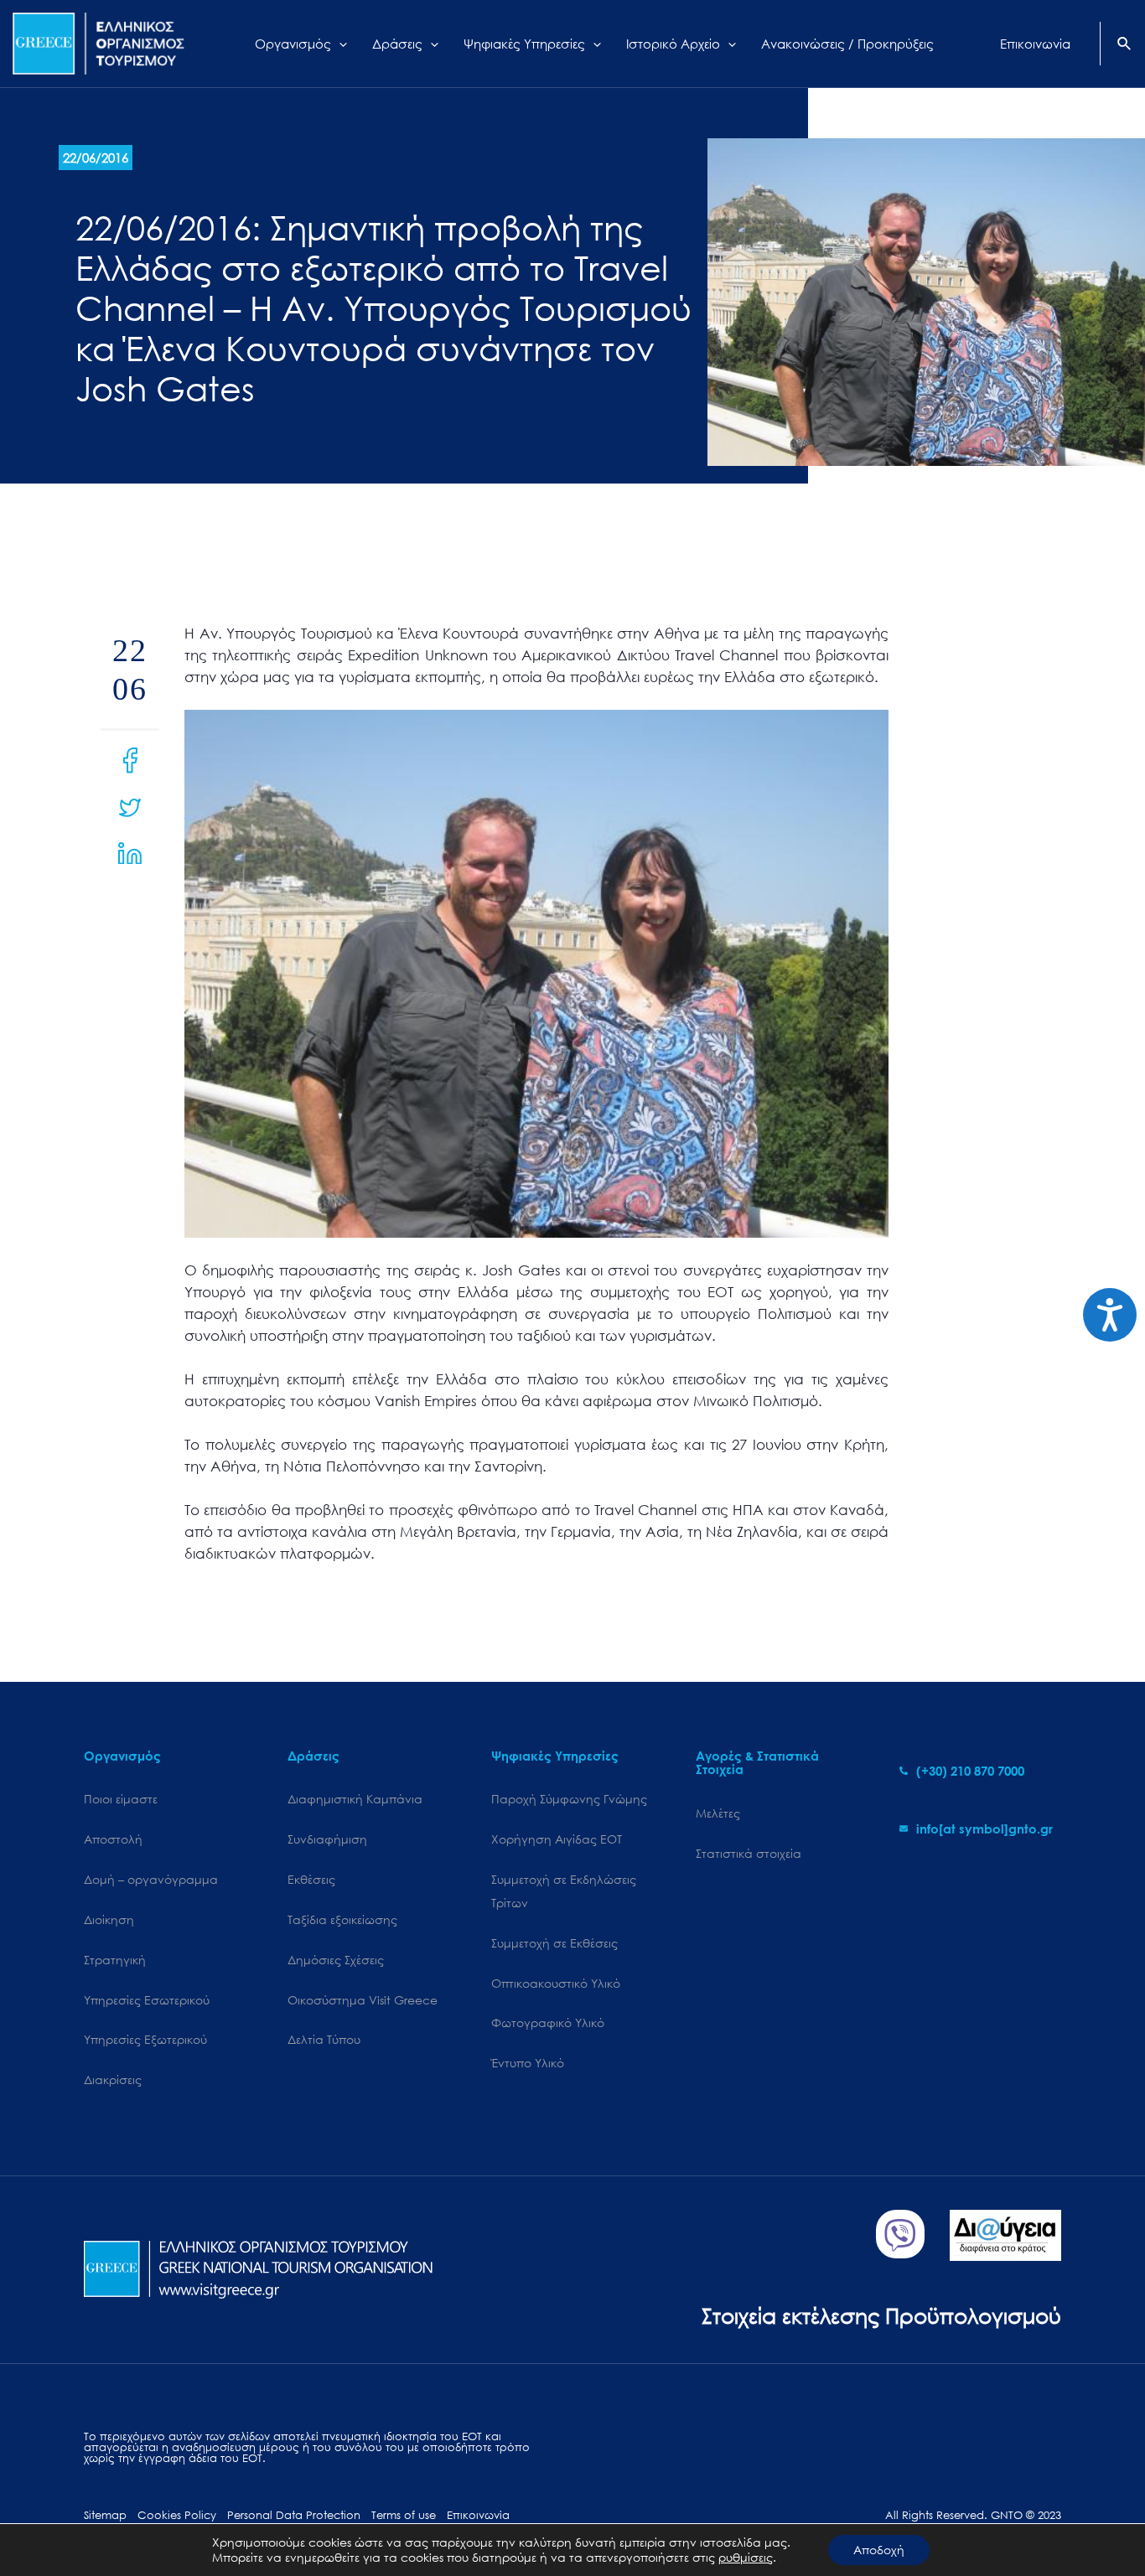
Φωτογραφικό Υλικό (548, 2023)
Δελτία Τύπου (324, 2039)
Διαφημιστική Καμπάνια (355, 1799)
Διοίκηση (109, 1919)
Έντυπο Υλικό (528, 2063)
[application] (339, 44)
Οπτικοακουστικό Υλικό (556, 1983)
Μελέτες (718, 1813)
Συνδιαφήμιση (327, 1839)
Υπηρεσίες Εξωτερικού (145, 2039)
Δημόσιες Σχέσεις (336, 1960)
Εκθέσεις (311, 1879)
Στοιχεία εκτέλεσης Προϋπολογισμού (881, 2315)
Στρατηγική (115, 1960)
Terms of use (404, 2515)
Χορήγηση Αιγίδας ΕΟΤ (557, 1839)
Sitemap (105, 2515)
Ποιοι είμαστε (121, 1799)
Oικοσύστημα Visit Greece (363, 2000)
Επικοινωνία (478, 2515)
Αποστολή (113, 1839)
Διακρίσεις (113, 2079)
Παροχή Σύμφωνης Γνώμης (569, 1799)
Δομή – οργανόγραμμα (151, 1879)
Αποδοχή (879, 2550)
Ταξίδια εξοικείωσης (342, 1919)
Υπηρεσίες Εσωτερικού (147, 2000)
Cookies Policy (177, 2515)
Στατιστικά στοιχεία (749, 1853)
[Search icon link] (1125, 45)
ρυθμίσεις (746, 2558)
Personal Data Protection (294, 2515)
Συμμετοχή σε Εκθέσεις (554, 1943)
